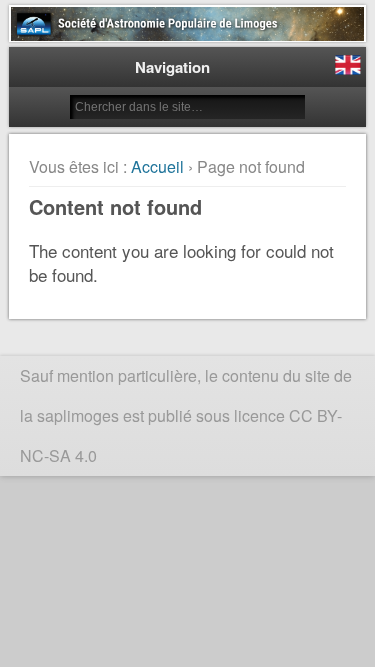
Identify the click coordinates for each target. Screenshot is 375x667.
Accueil (157, 166)
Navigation (172, 67)
